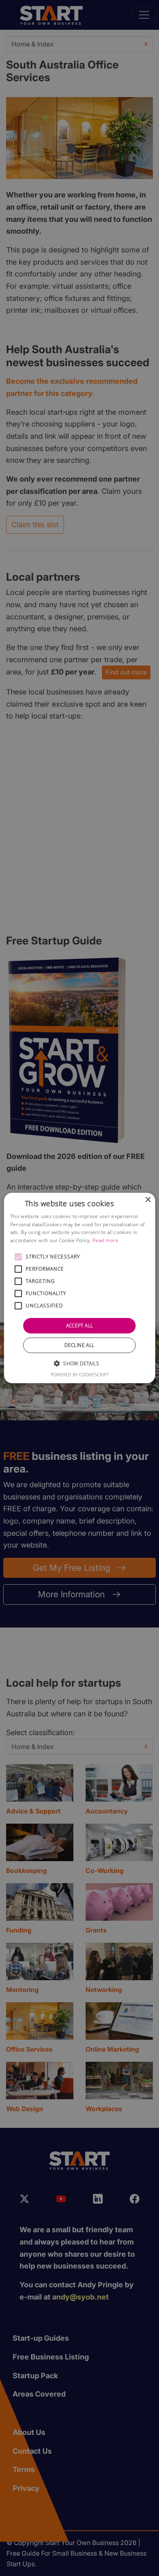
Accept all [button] (80, 1326)
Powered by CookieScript (80, 1374)
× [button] (148, 1200)
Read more (105, 1240)
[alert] (79, 1288)
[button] (18, 1257)
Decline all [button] (79, 1345)
